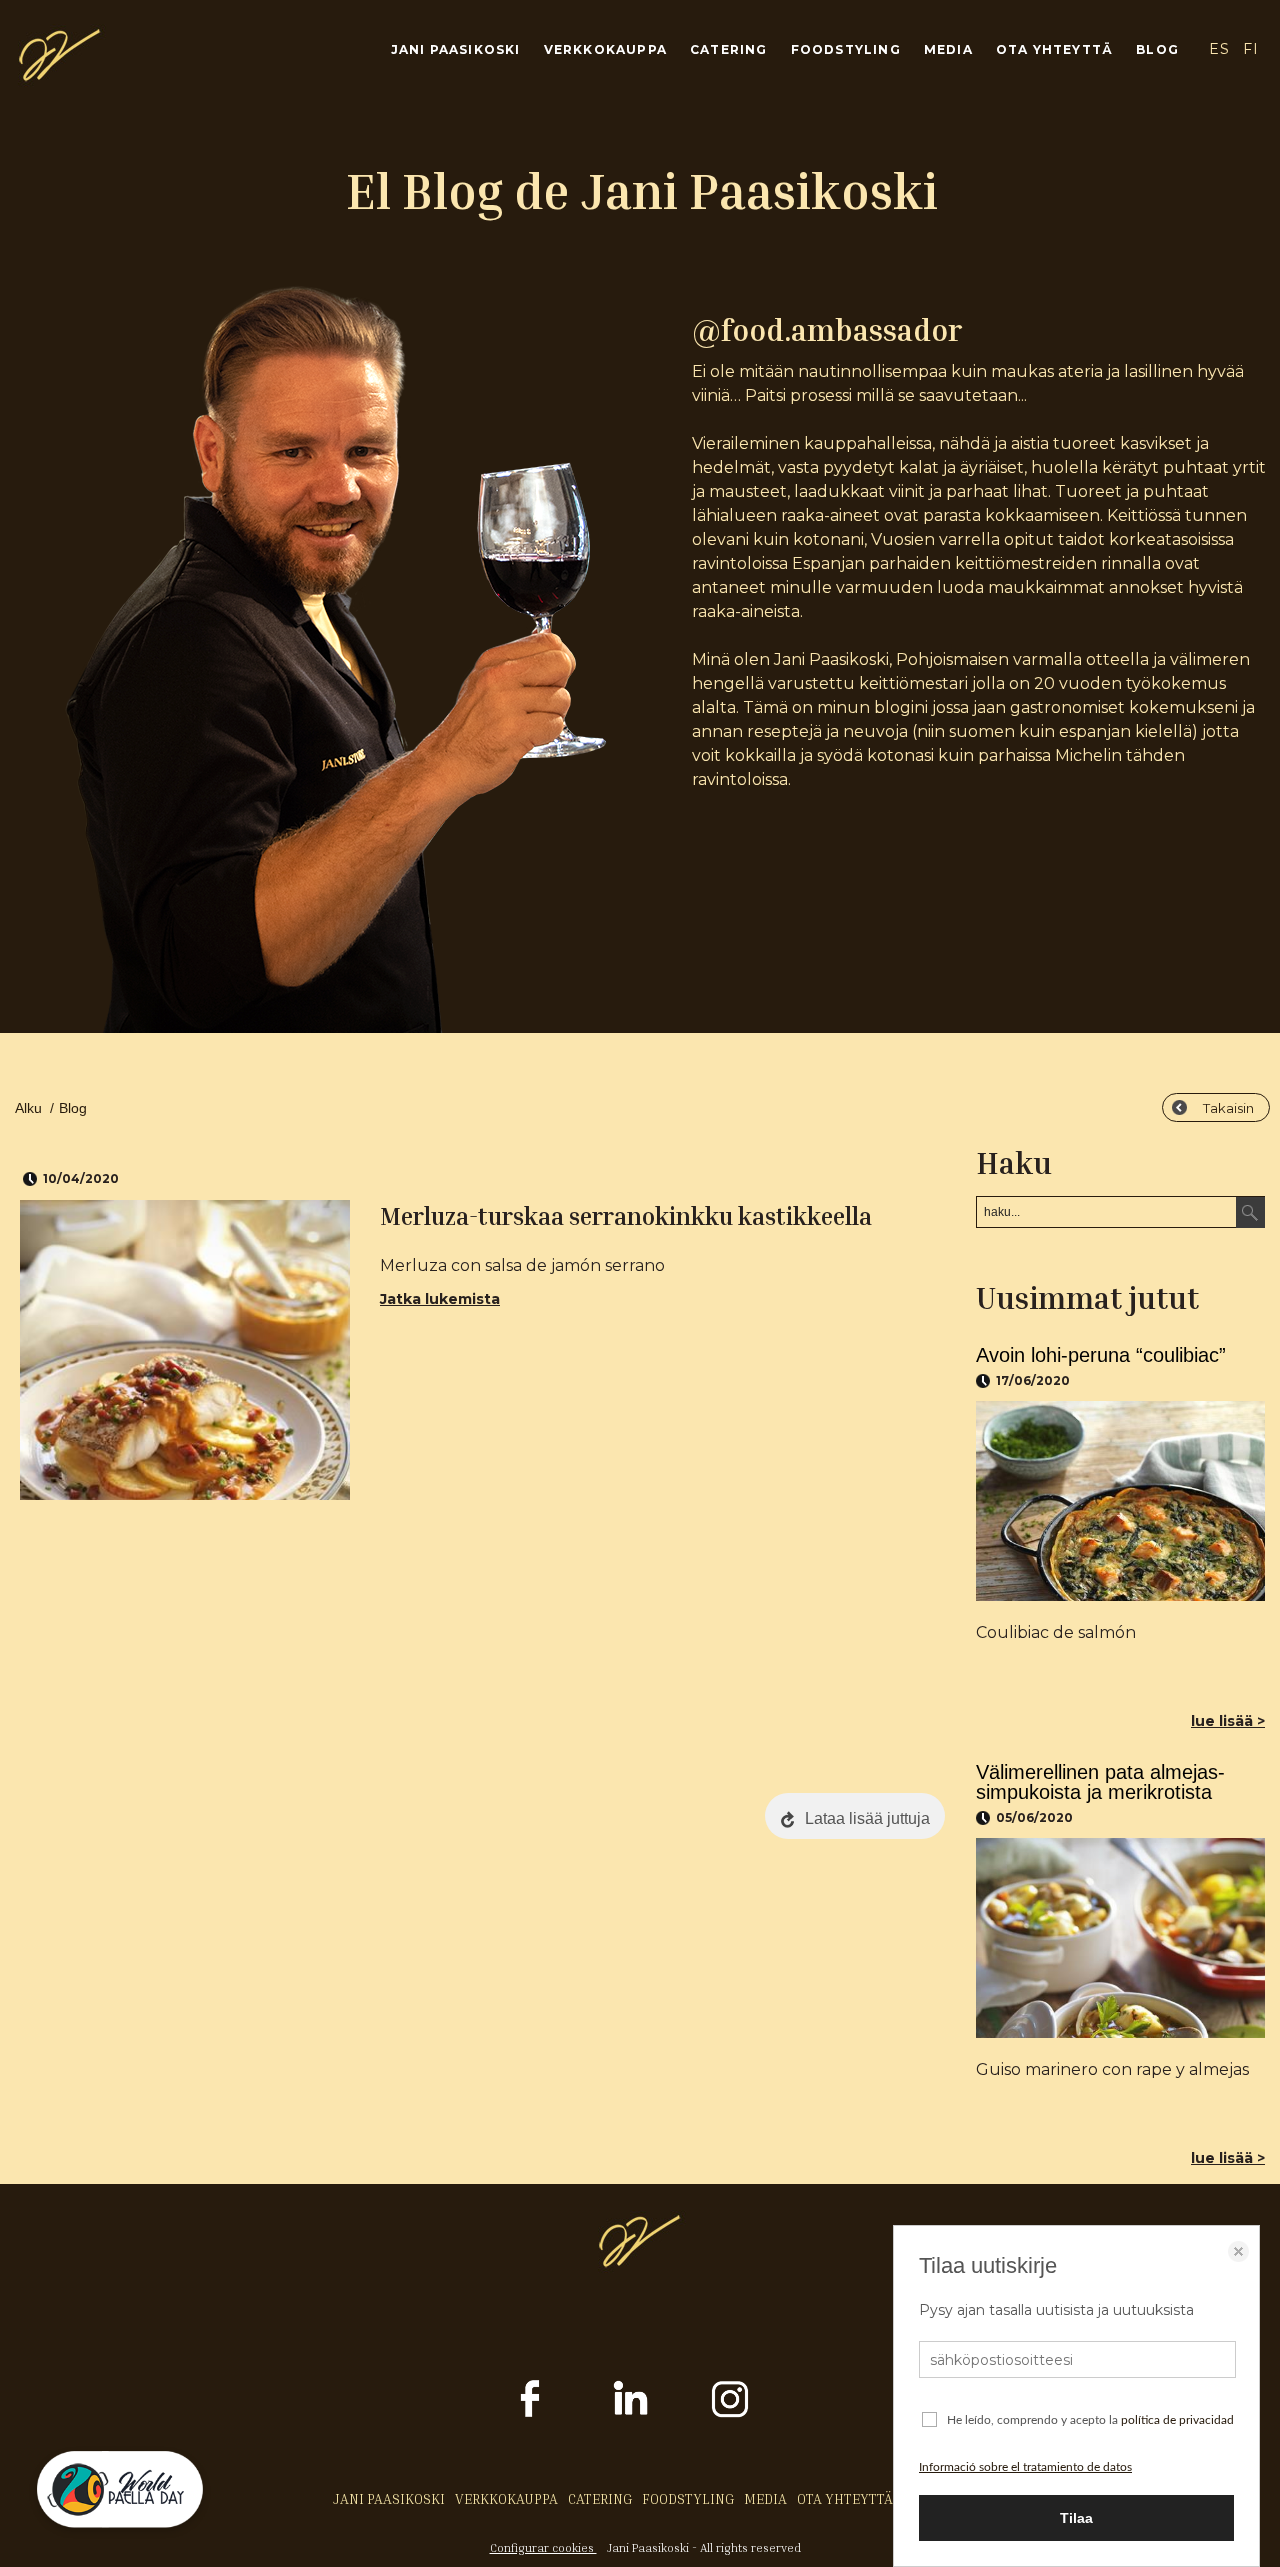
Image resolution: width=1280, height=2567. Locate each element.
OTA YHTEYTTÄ (1054, 49)
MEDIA (948, 49)
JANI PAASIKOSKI (456, 49)
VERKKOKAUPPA (605, 49)
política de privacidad (1177, 2420)
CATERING (729, 49)
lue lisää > (1228, 1721)
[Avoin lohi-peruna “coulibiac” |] (1120, 1501)
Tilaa (1076, 2518)
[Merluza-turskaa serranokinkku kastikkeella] (185, 1350)
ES (1219, 49)
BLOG (1157, 49)
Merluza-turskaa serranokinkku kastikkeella (626, 1216)
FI (1251, 49)
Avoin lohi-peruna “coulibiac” (1101, 1355)
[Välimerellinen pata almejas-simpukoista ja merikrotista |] (1120, 1938)
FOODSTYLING (846, 49)
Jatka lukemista (440, 1299)
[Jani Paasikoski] (60, 76)
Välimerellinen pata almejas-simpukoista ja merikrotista (1100, 1782)
